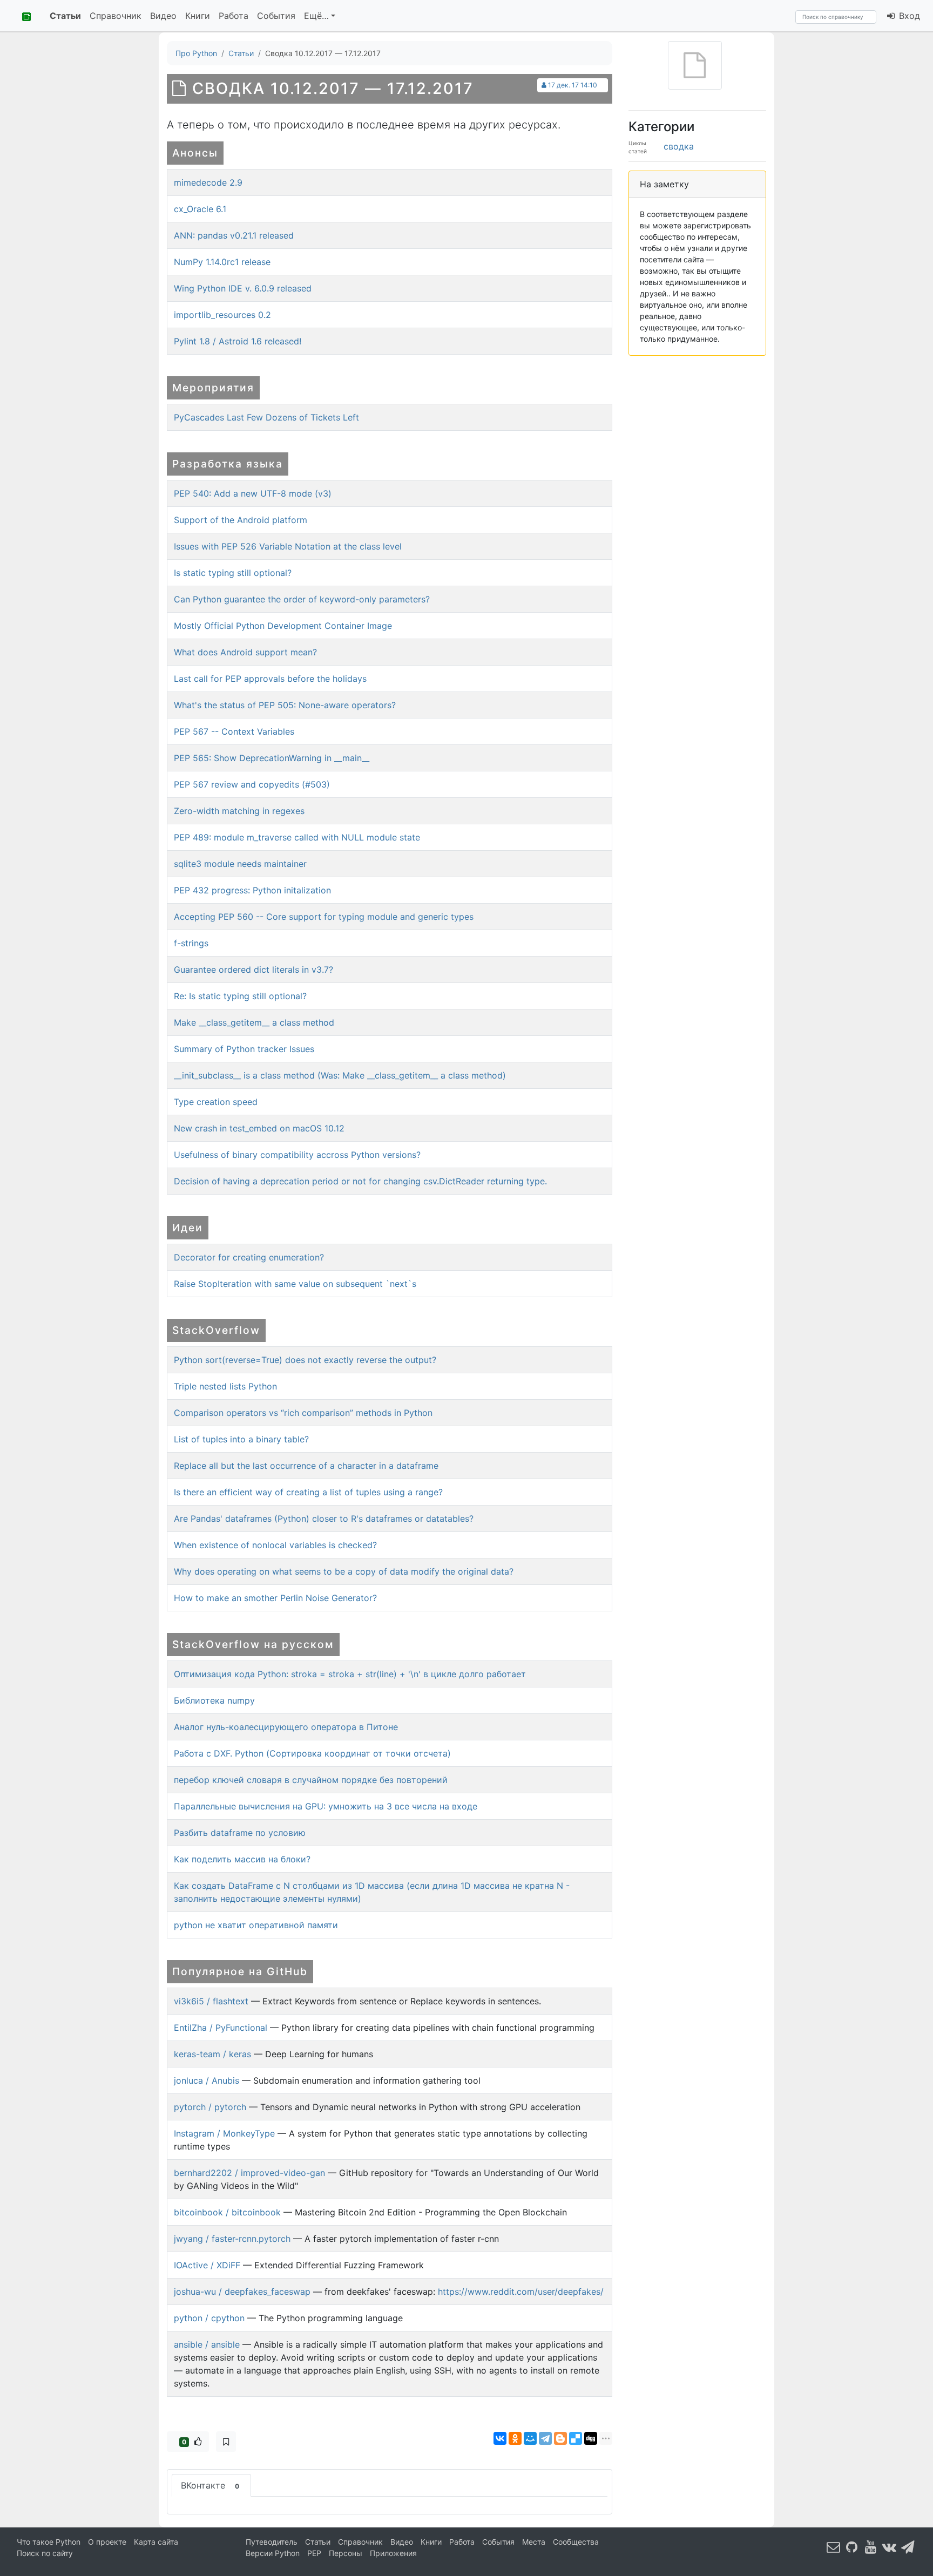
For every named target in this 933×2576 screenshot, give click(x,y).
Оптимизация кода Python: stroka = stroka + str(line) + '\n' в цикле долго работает (350, 1674)
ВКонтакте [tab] (210, 2485)
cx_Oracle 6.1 (200, 209)
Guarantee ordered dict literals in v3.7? (253, 970)
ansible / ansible (207, 2344)
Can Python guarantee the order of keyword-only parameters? (302, 599)
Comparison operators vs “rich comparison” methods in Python (303, 1413)
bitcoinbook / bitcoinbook (227, 2212)
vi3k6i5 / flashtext (211, 2001)
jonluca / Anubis (207, 2080)
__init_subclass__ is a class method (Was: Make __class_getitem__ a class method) (340, 1075)
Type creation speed (216, 1102)
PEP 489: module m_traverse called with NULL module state (297, 837)
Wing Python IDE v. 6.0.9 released (243, 288)
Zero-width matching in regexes (239, 811)
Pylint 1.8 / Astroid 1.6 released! (238, 341)
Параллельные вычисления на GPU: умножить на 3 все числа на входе (326, 1806)
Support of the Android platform (241, 520)
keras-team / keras (212, 2054)
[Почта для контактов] (834, 2547)
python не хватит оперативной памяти (256, 1925)
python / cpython (209, 2318)
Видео (163, 16)
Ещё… (316, 16)
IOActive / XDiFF (207, 2265)
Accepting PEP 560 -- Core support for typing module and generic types (324, 917)
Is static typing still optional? (233, 573)
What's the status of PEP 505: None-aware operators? (285, 705)
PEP (314, 2553)
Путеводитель (272, 2542)
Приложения (393, 2553)
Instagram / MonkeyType (224, 2133)
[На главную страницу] (23, 16)
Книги (198, 16)
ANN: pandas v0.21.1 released (234, 235)
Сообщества (576, 2542)
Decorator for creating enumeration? (249, 1257)
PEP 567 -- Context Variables (234, 731)
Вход (908, 16)
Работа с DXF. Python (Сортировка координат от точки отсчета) (312, 1753)
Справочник (116, 16)
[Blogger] (560, 2438)
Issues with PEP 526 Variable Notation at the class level (288, 546)
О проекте (107, 2542)
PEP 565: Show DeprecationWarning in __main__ (272, 758)
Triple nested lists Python (225, 1386)
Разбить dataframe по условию (240, 1833)
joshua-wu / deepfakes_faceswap (242, 2292)
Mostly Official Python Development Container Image (283, 626)
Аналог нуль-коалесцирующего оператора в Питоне (286, 1727)
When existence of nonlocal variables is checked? (275, 1545)
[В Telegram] (908, 2547)
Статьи (65, 16)
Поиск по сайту (45, 2553)
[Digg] (591, 2438)
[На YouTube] (871, 2547)
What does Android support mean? (245, 652)
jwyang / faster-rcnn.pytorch (232, 2239)
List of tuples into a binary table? (241, 1439)
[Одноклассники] (515, 2438)
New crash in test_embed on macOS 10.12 (259, 1128)
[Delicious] (576, 2438)
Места (534, 2542)
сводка (679, 146)
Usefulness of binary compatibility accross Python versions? (297, 1155)
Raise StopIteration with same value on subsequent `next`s (295, 1284)
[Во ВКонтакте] (889, 2547)
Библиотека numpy (214, 1700)
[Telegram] (545, 2438)
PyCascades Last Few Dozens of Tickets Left (266, 417)
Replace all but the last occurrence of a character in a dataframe (306, 1466)
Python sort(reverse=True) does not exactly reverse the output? (305, 1360)
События (276, 16)
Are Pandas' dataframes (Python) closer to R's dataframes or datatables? (324, 1519)
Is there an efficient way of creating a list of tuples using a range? (308, 1492)
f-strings (191, 943)
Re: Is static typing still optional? (240, 996)
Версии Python (273, 2553)
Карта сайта (156, 2542)
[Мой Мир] (530, 2438)
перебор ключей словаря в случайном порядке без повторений (311, 1780)
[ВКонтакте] (500, 2438)
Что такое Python (49, 2542)
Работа (234, 16)
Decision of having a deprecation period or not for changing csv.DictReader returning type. (360, 1181)
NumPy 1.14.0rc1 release (222, 262)
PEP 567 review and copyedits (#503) (252, 784)
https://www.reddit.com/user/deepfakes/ (521, 2292)
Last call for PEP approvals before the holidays (270, 679)
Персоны (346, 2553)
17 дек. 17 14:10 (573, 85)
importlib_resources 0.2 (222, 315)
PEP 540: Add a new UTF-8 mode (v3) (253, 493)
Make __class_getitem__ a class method (254, 1022)
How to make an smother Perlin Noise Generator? (275, 1598)
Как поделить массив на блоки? (242, 1859)
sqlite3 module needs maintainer (240, 864)
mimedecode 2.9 (208, 182)
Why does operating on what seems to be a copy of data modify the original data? (344, 1571)
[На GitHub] (852, 2547)
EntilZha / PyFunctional (221, 2028)
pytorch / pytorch (210, 2107)
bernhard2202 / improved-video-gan (249, 2173)
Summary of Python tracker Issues (244, 1049)
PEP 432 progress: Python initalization (252, 890)
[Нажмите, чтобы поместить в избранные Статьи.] (226, 2442)
